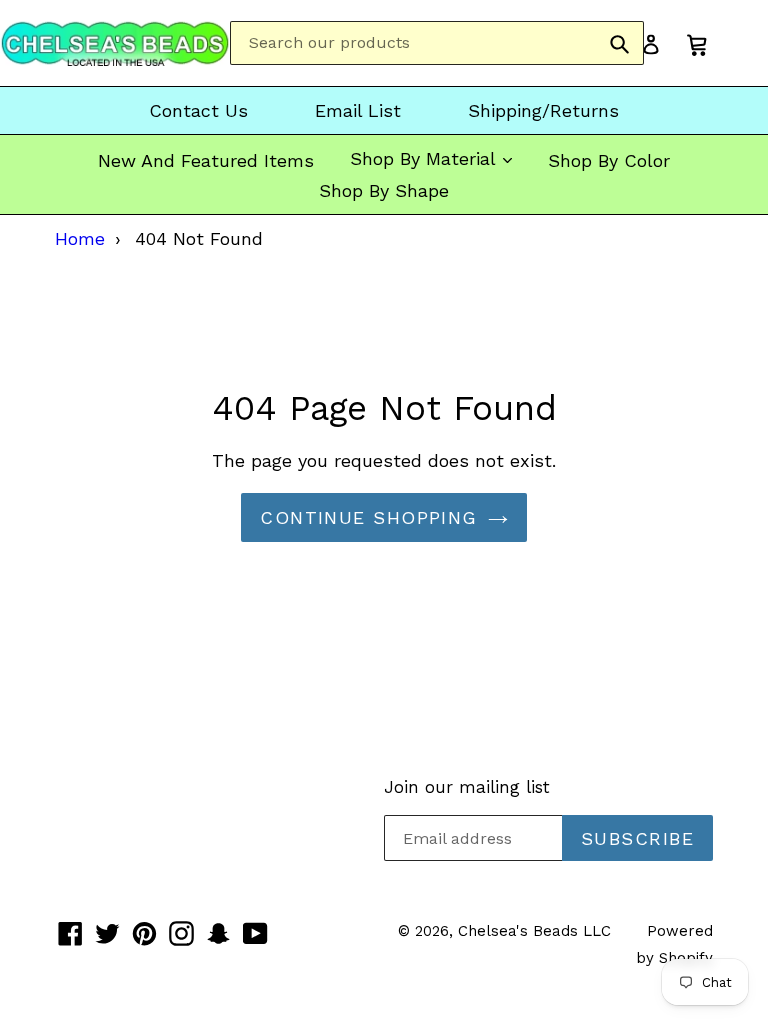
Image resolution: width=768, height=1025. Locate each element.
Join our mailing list (467, 787)
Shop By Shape (384, 190)
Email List (358, 110)
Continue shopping (368, 517)
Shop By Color (609, 160)
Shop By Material (425, 158)
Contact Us (198, 110)
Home (80, 238)
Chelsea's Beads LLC (534, 931)
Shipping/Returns (543, 110)
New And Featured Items (206, 160)
